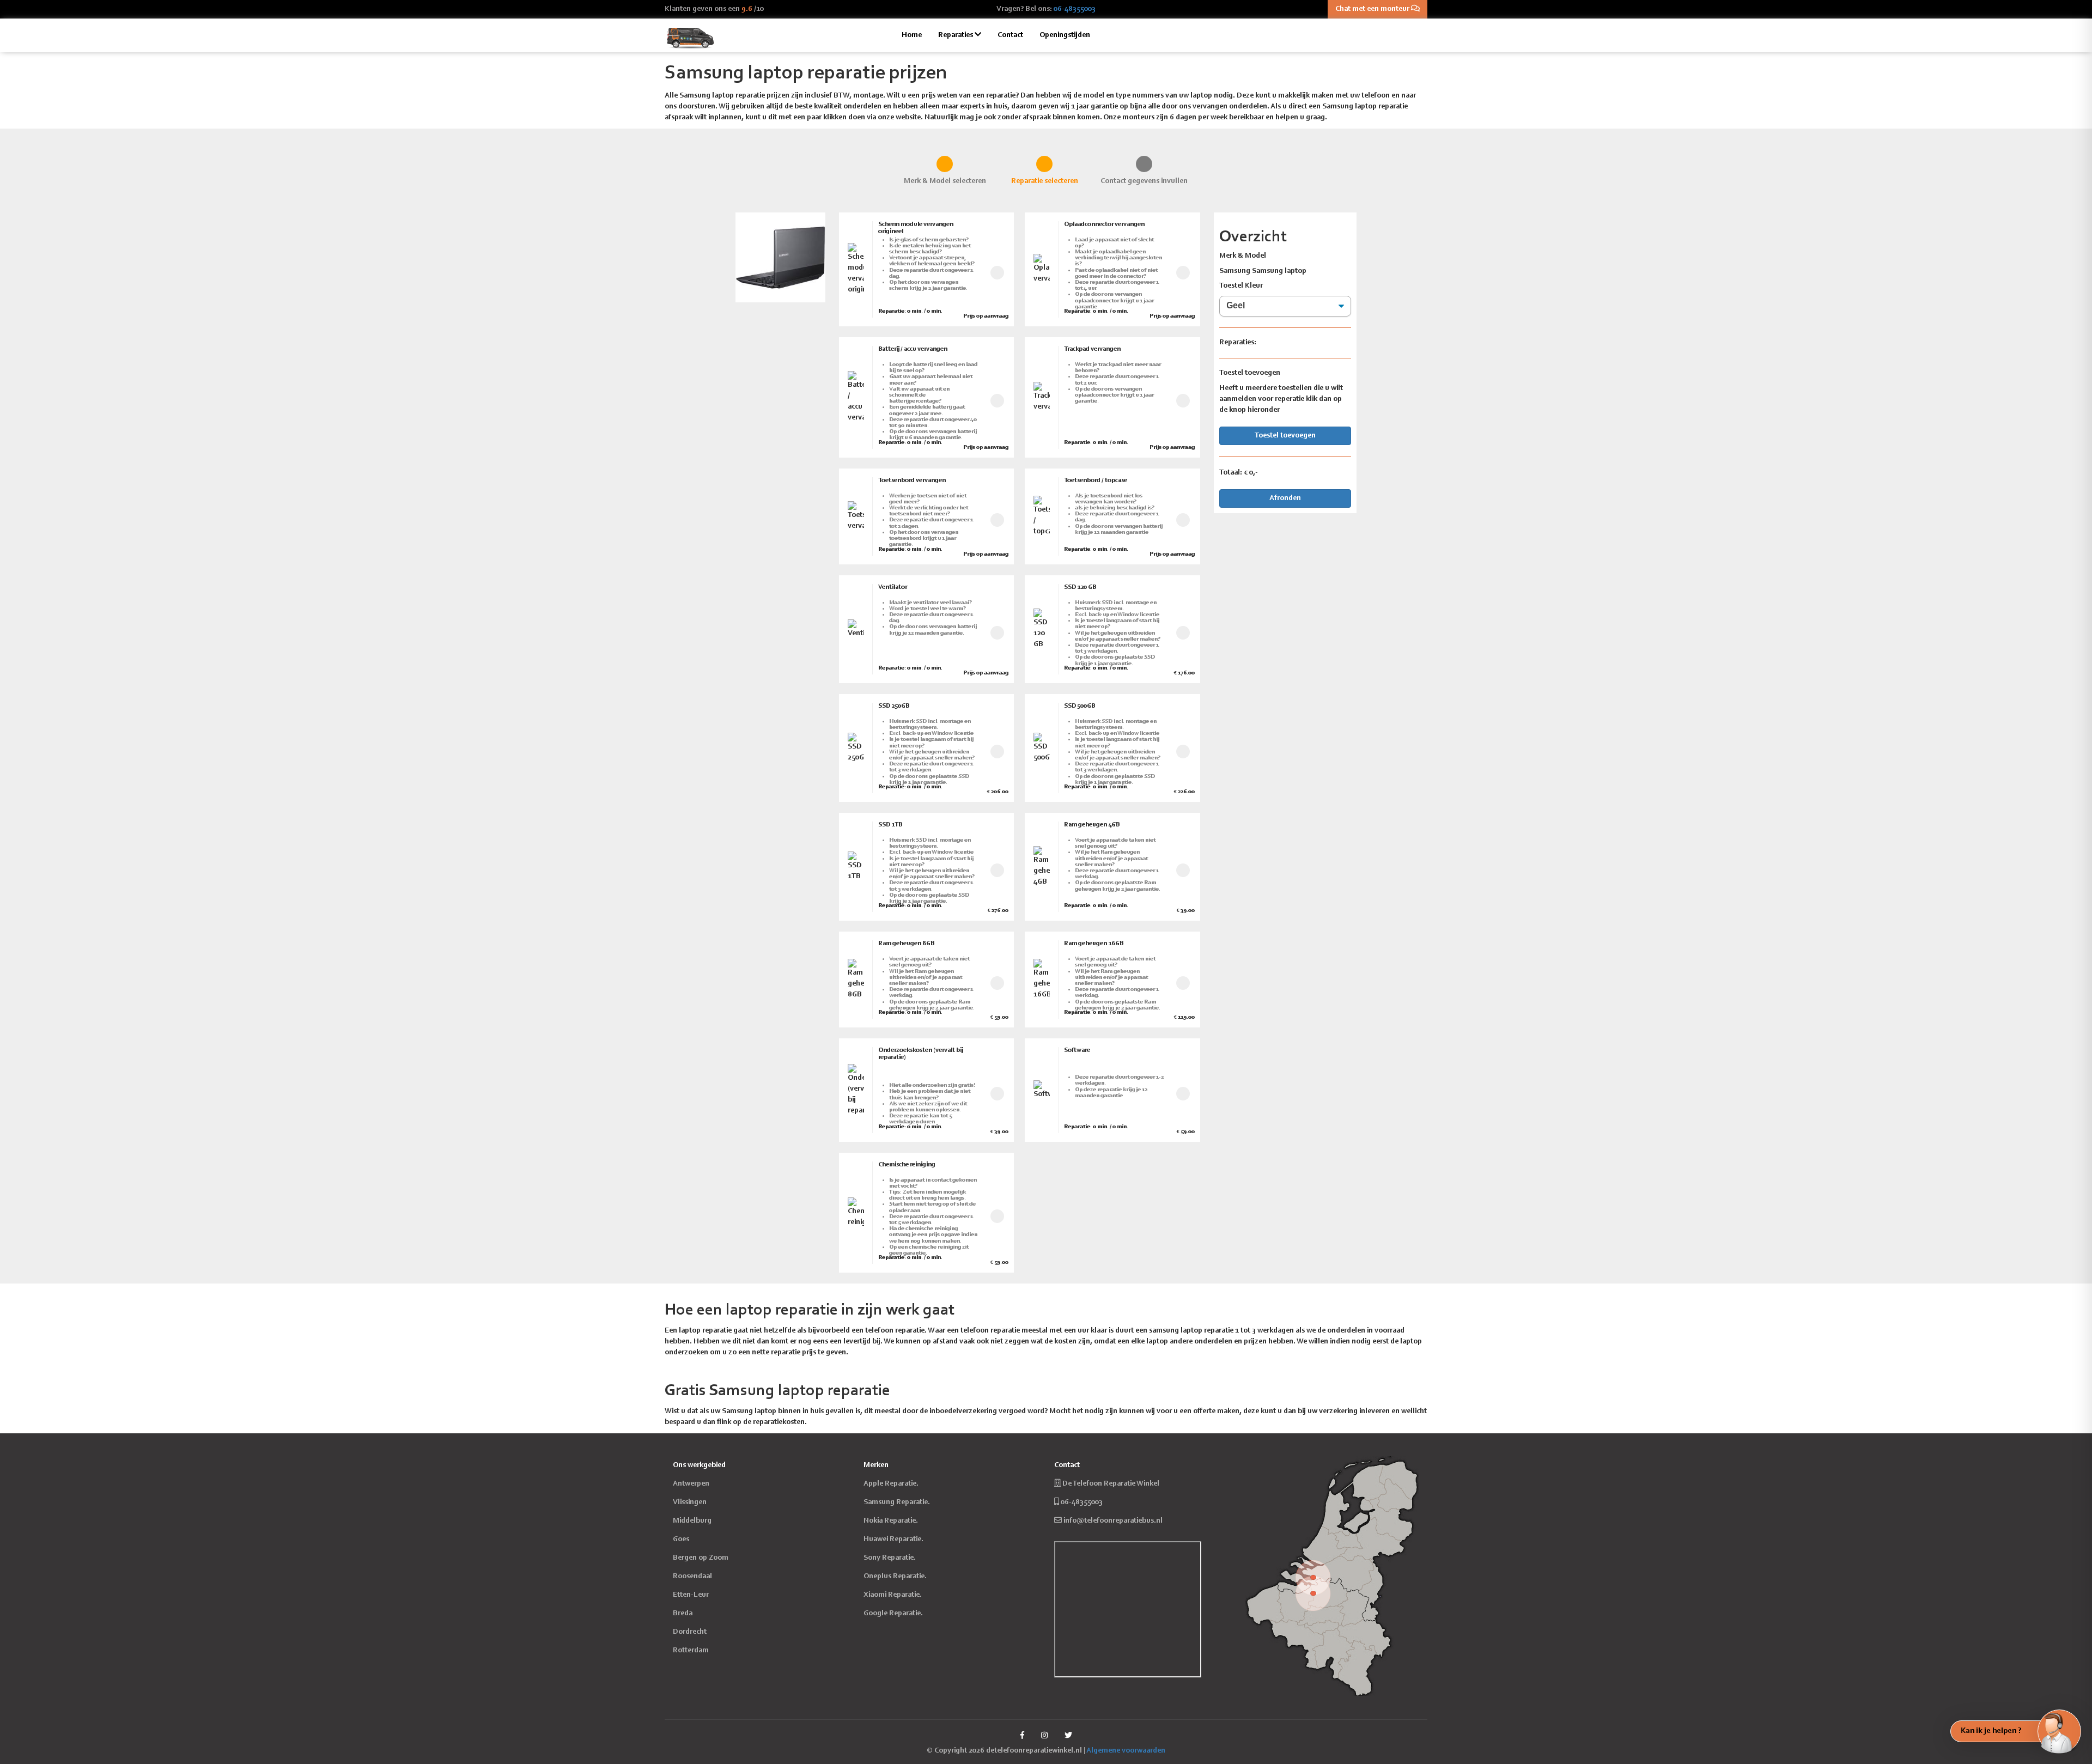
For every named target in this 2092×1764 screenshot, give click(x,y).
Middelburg (692, 1521)
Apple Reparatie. (891, 1484)
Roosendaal (692, 1577)
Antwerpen (691, 1484)
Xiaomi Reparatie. (893, 1595)
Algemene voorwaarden (1126, 1751)
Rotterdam (691, 1651)
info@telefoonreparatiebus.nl (1113, 1521)
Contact (1010, 35)
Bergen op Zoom (701, 1558)
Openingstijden (1065, 35)
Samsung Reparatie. (897, 1503)
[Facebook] (1022, 1736)
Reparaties (956, 35)
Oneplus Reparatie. (895, 1577)
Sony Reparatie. (890, 1558)
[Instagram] (1044, 1736)
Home (912, 35)
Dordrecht (690, 1632)
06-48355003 (1075, 9)
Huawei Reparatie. (893, 1540)
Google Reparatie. (893, 1614)
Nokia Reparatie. (891, 1521)
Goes (681, 1540)
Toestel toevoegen (1285, 436)
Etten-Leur (691, 1595)
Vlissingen (690, 1503)
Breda (683, 1614)
